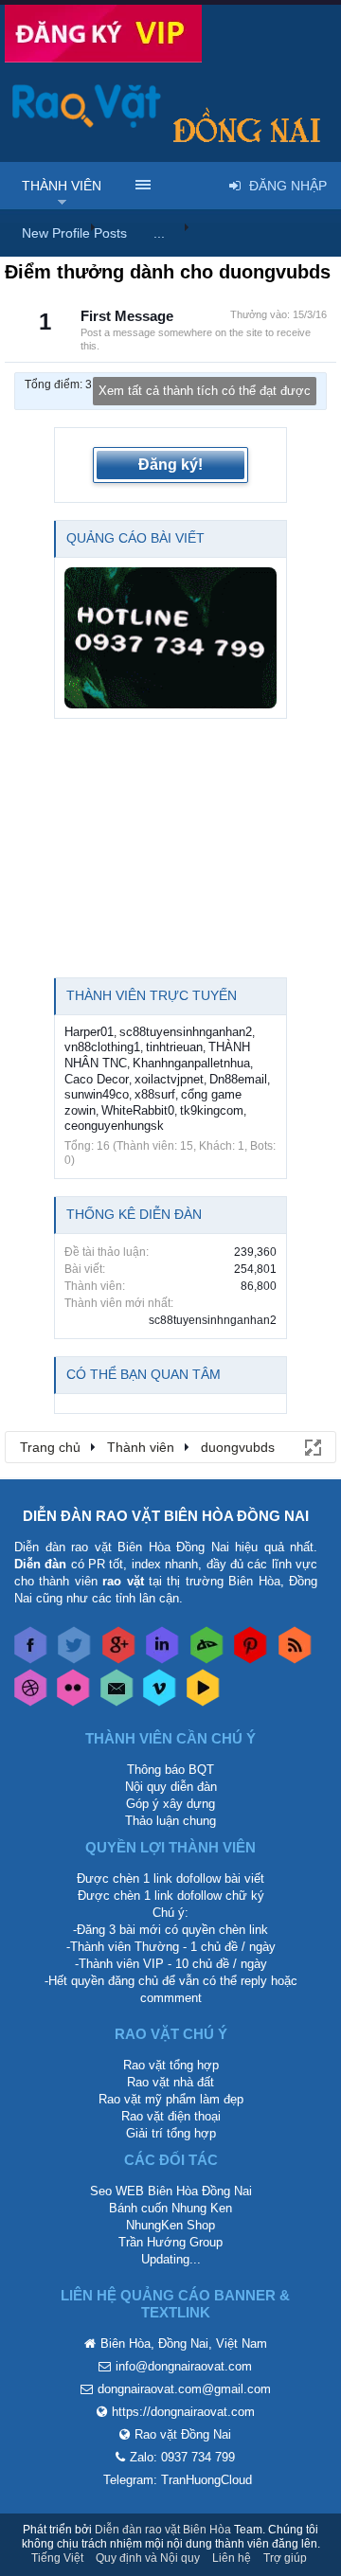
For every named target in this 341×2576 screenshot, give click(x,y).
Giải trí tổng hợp (171, 2133)
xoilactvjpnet (169, 1079)
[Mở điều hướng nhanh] (312, 1446)
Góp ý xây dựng (170, 1804)
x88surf (155, 1094)
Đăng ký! (170, 465)
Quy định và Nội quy (148, 2558)
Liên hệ (232, 2558)
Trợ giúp (285, 2558)
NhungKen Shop (170, 2225)
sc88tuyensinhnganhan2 (186, 1032)
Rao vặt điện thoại (171, 2116)
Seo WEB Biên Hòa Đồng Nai (171, 2191)
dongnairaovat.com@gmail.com (184, 2389)
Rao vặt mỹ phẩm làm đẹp (171, 2099)
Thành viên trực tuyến (152, 995)
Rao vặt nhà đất (170, 2082)
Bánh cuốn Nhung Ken (170, 2208)
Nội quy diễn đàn (171, 1787)
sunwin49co (97, 1094)
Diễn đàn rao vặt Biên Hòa (163, 2530)
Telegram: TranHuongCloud (178, 2480)
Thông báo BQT (170, 1770)
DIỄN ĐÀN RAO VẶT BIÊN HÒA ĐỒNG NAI (166, 1516)
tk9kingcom (212, 1110)
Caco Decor (97, 1079)
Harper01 (89, 1032)
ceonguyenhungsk (114, 1126)
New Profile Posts (74, 233)
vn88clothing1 (102, 1047)
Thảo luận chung (170, 1821)
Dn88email (238, 1079)
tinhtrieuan (174, 1047)
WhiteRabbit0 (138, 1110)
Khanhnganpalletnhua (191, 1063)
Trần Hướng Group (170, 2242)
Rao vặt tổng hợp (171, 2065)
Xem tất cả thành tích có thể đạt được (205, 391)
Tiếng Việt (57, 2558)
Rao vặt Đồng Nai (183, 2434)
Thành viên (62, 186)
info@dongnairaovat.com (184, 2366)
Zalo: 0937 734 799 (182, 2457)
